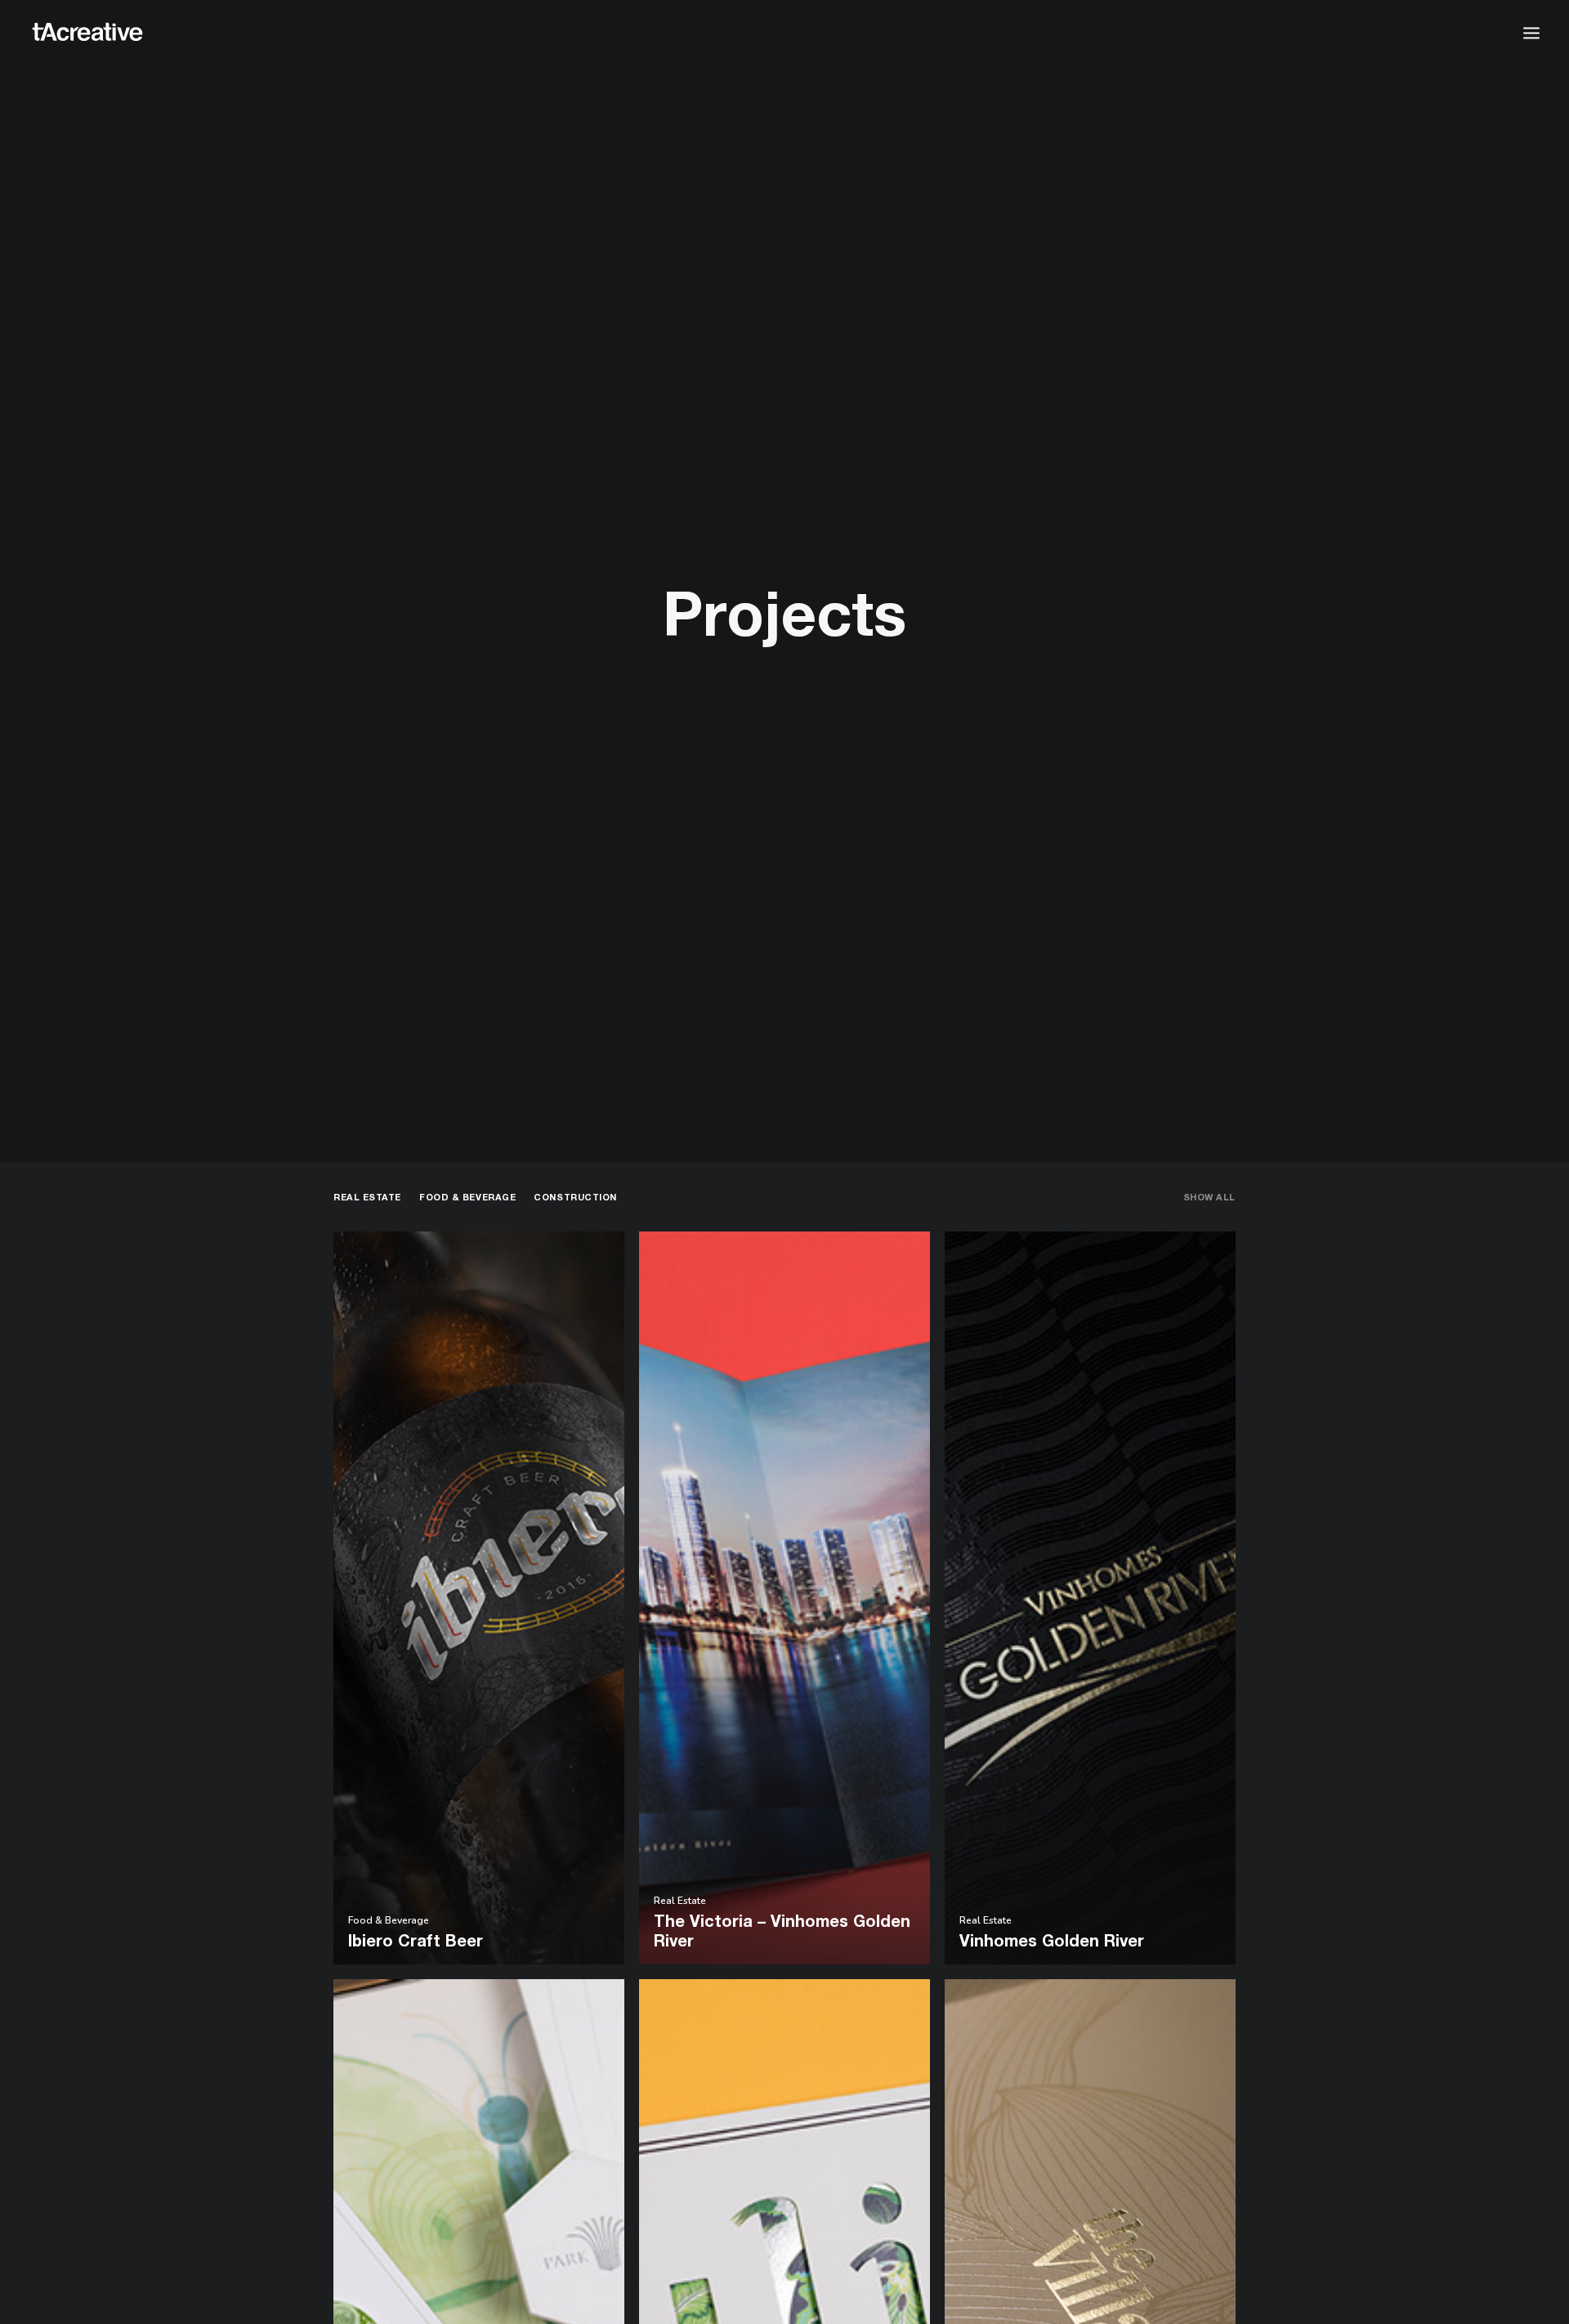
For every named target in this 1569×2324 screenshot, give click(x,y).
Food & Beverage (467, 1197)
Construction (575, 1197)
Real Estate (367, 1197)
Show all (1209, 1197)
